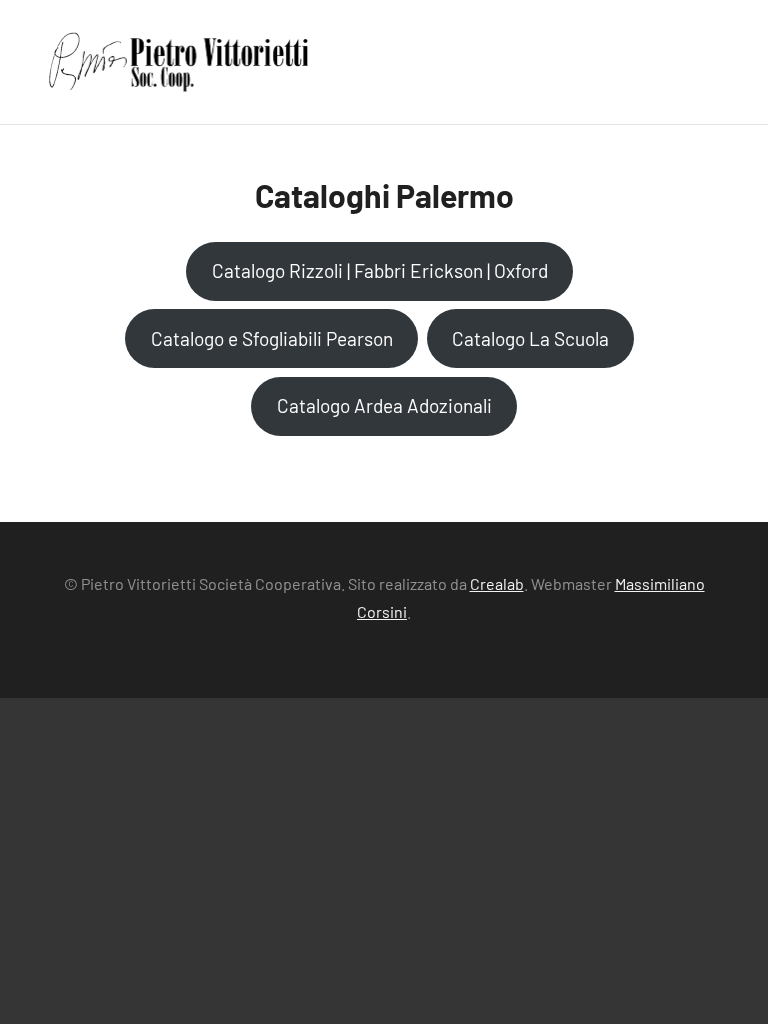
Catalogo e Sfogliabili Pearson (272, 338)
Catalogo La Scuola (530, 338)
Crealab (497, 583)
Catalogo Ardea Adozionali (384, 405)
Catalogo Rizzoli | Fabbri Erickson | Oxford (380, 270)
